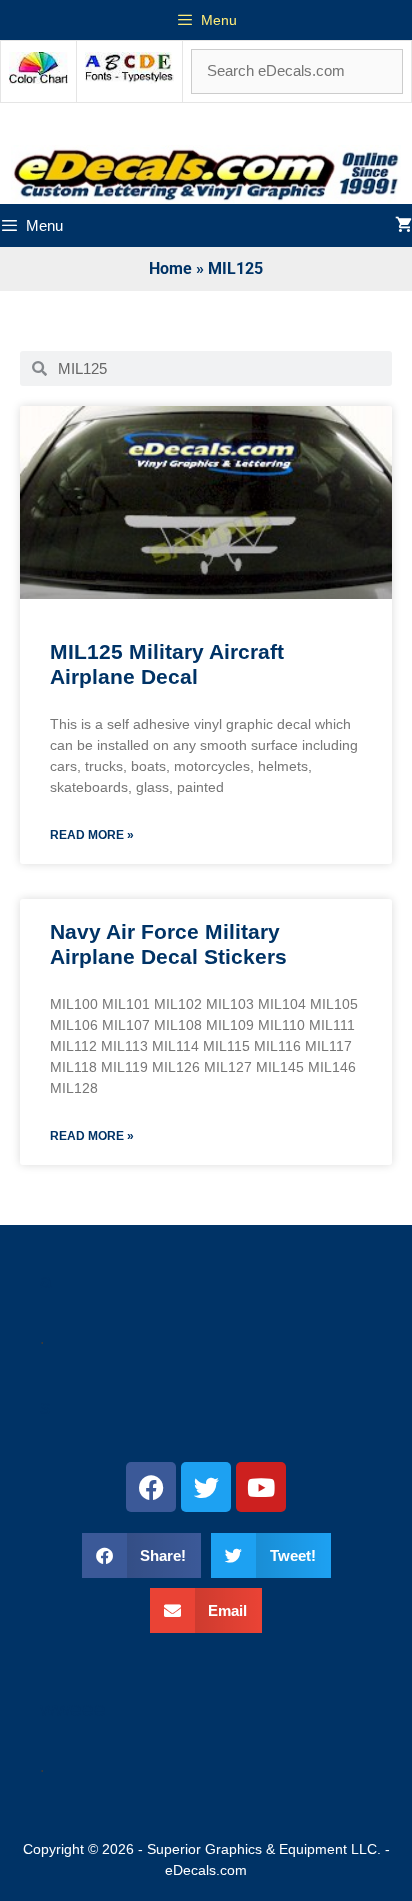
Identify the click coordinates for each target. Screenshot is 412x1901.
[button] (142, 1555)
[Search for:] (297, 70)
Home (170, 268)
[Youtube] (261, 1487)
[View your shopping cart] (403, 225)
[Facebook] (151, 1487)
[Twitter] (206, 1487)
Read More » (92, 835)
